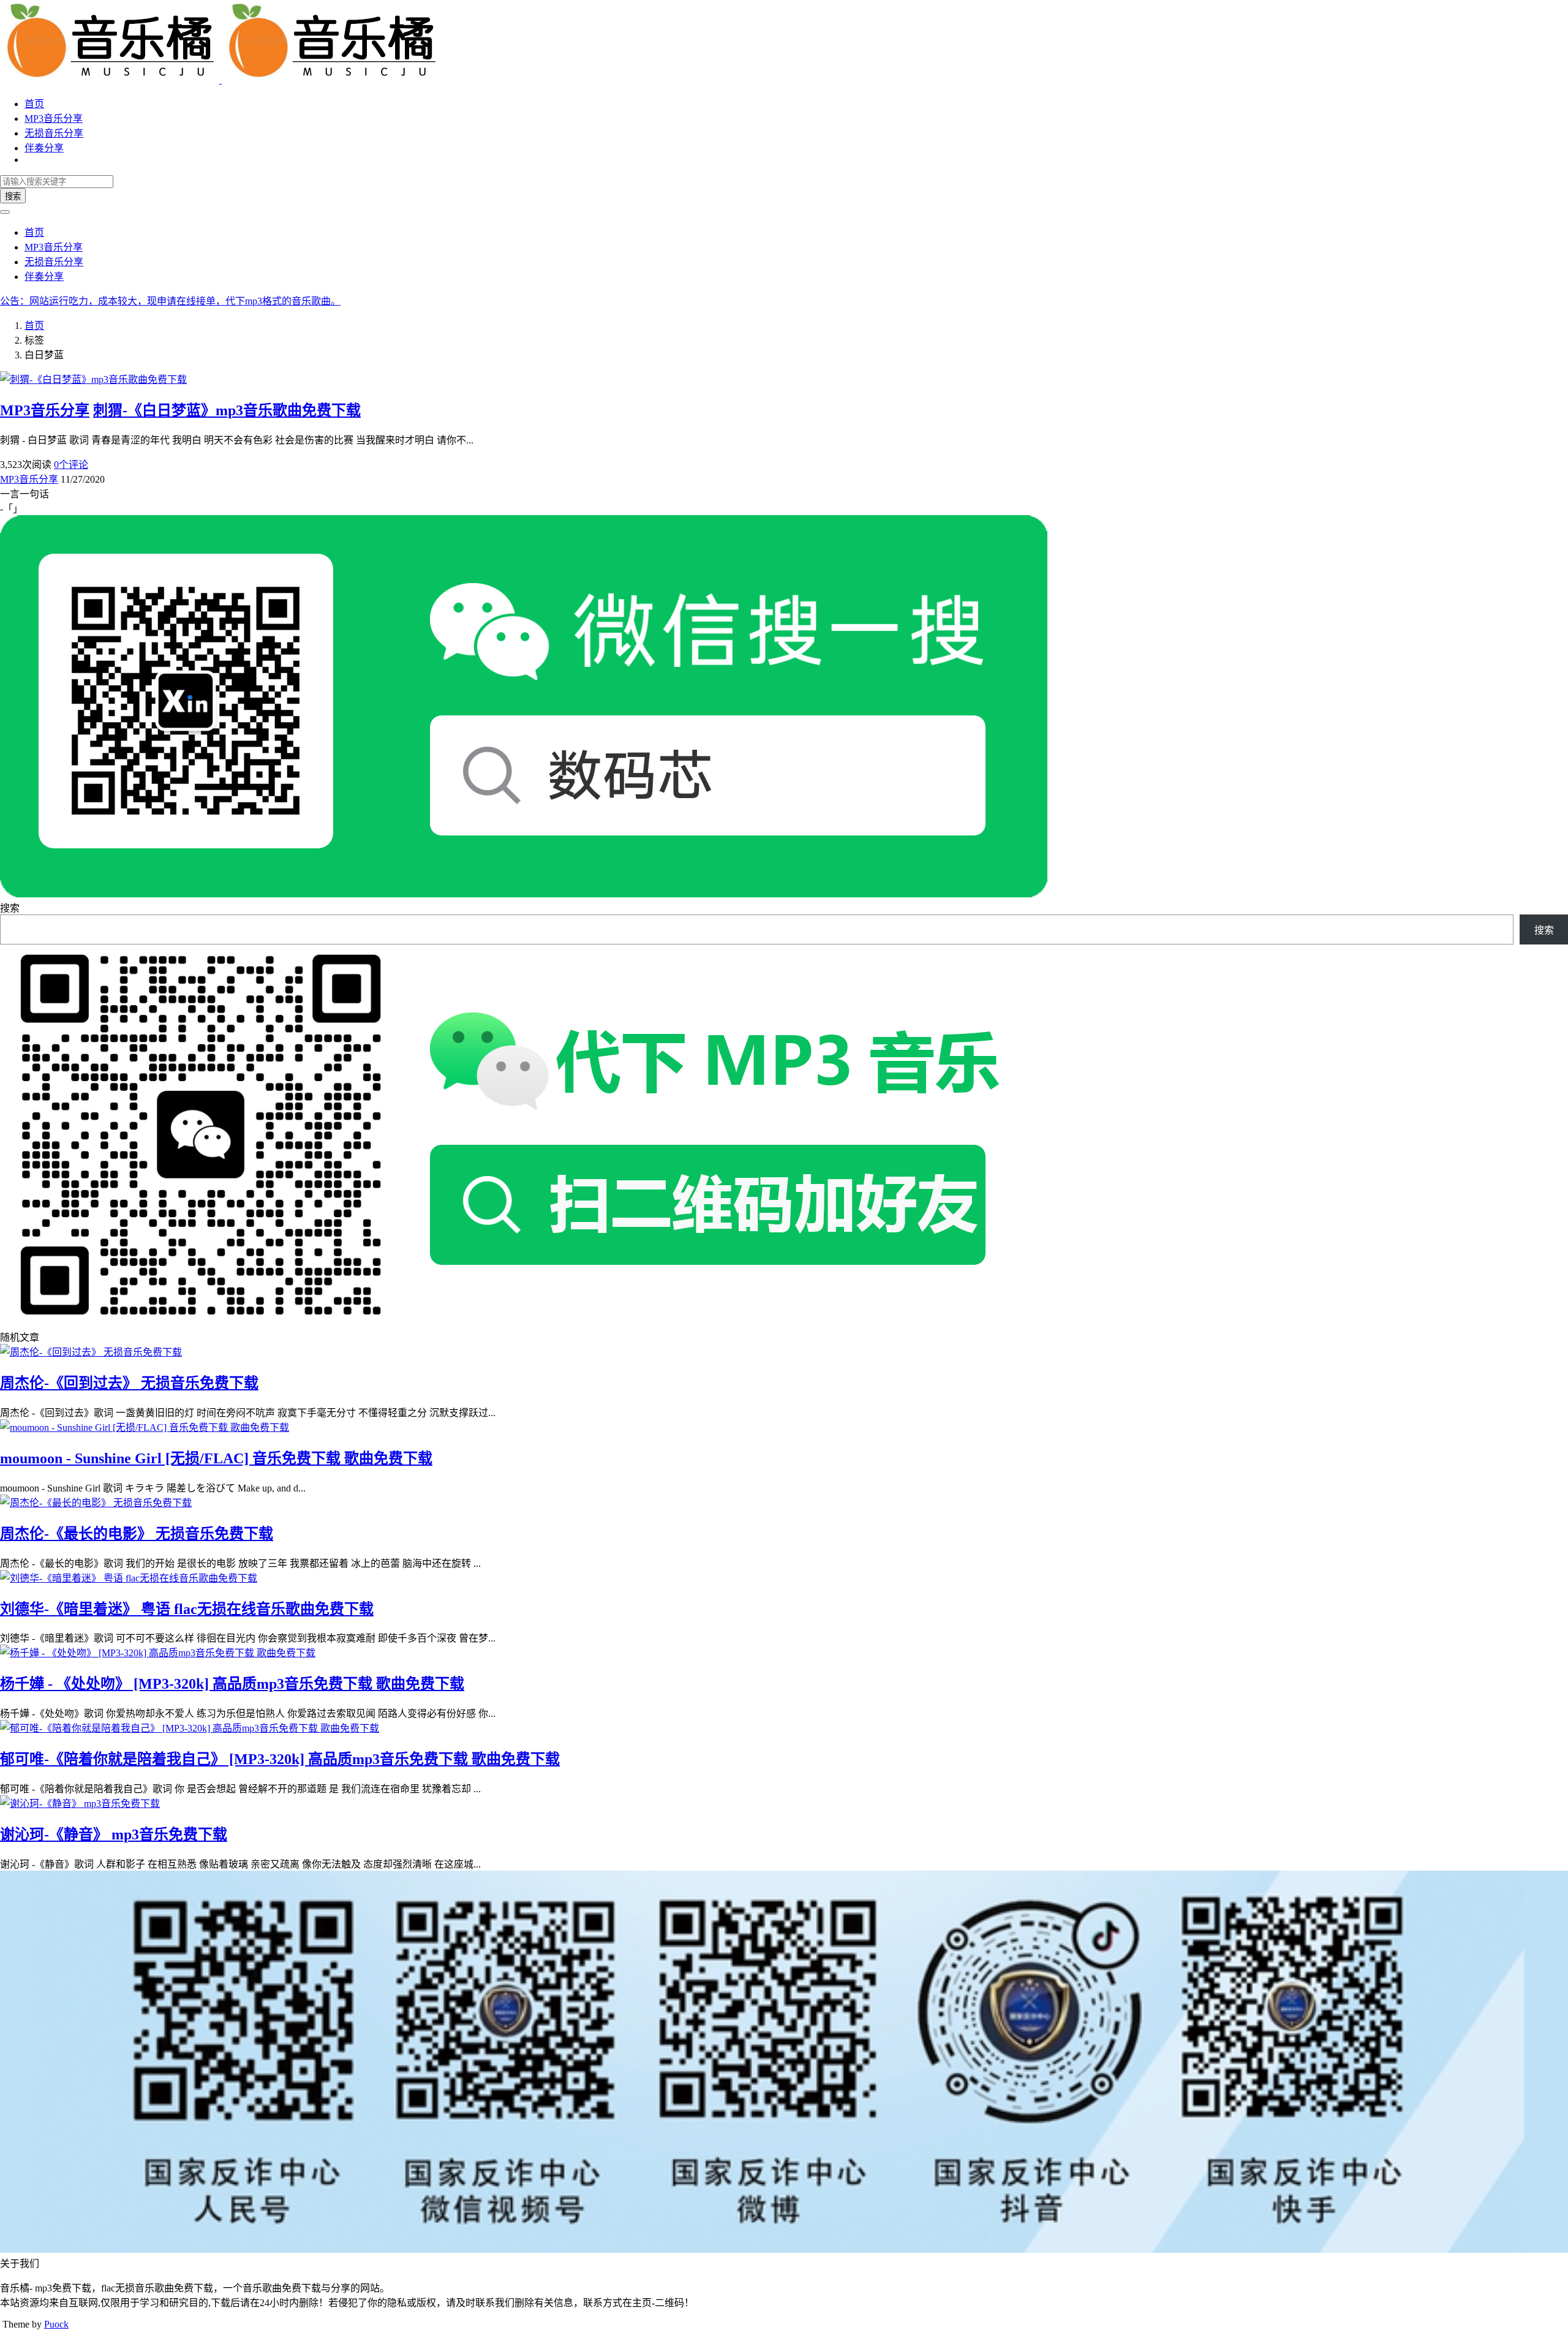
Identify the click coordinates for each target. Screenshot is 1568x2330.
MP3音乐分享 (54, 119)
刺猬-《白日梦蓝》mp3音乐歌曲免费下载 (227, 410)
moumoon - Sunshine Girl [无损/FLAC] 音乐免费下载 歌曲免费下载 (216, 1458)
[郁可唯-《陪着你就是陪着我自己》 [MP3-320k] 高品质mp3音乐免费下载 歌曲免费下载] (190, 1728)
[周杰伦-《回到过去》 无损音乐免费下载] (91, 1352)
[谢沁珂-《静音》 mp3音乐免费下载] (80, 1804)
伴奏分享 (44, 148)
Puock (56, 2324)
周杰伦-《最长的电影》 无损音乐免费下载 (137, 1534)
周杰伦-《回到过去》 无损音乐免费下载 (129, 1383)
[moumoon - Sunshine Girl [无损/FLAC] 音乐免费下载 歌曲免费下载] (145, 1427)
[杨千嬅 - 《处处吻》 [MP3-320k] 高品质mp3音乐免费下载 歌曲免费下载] (158, 1653)
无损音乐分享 (54, 133)
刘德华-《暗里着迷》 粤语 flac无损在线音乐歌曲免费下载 (187, 1609)
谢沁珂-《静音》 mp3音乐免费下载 (114, 1834)
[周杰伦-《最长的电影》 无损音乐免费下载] (96, 1503)
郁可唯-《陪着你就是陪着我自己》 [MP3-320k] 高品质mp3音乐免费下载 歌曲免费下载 (280, 1759)
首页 (34, 104)
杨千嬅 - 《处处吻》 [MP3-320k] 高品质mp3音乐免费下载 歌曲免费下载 (232, 1684)
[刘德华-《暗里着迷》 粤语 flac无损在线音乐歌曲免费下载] (129, 1578)
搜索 (13, 196)
